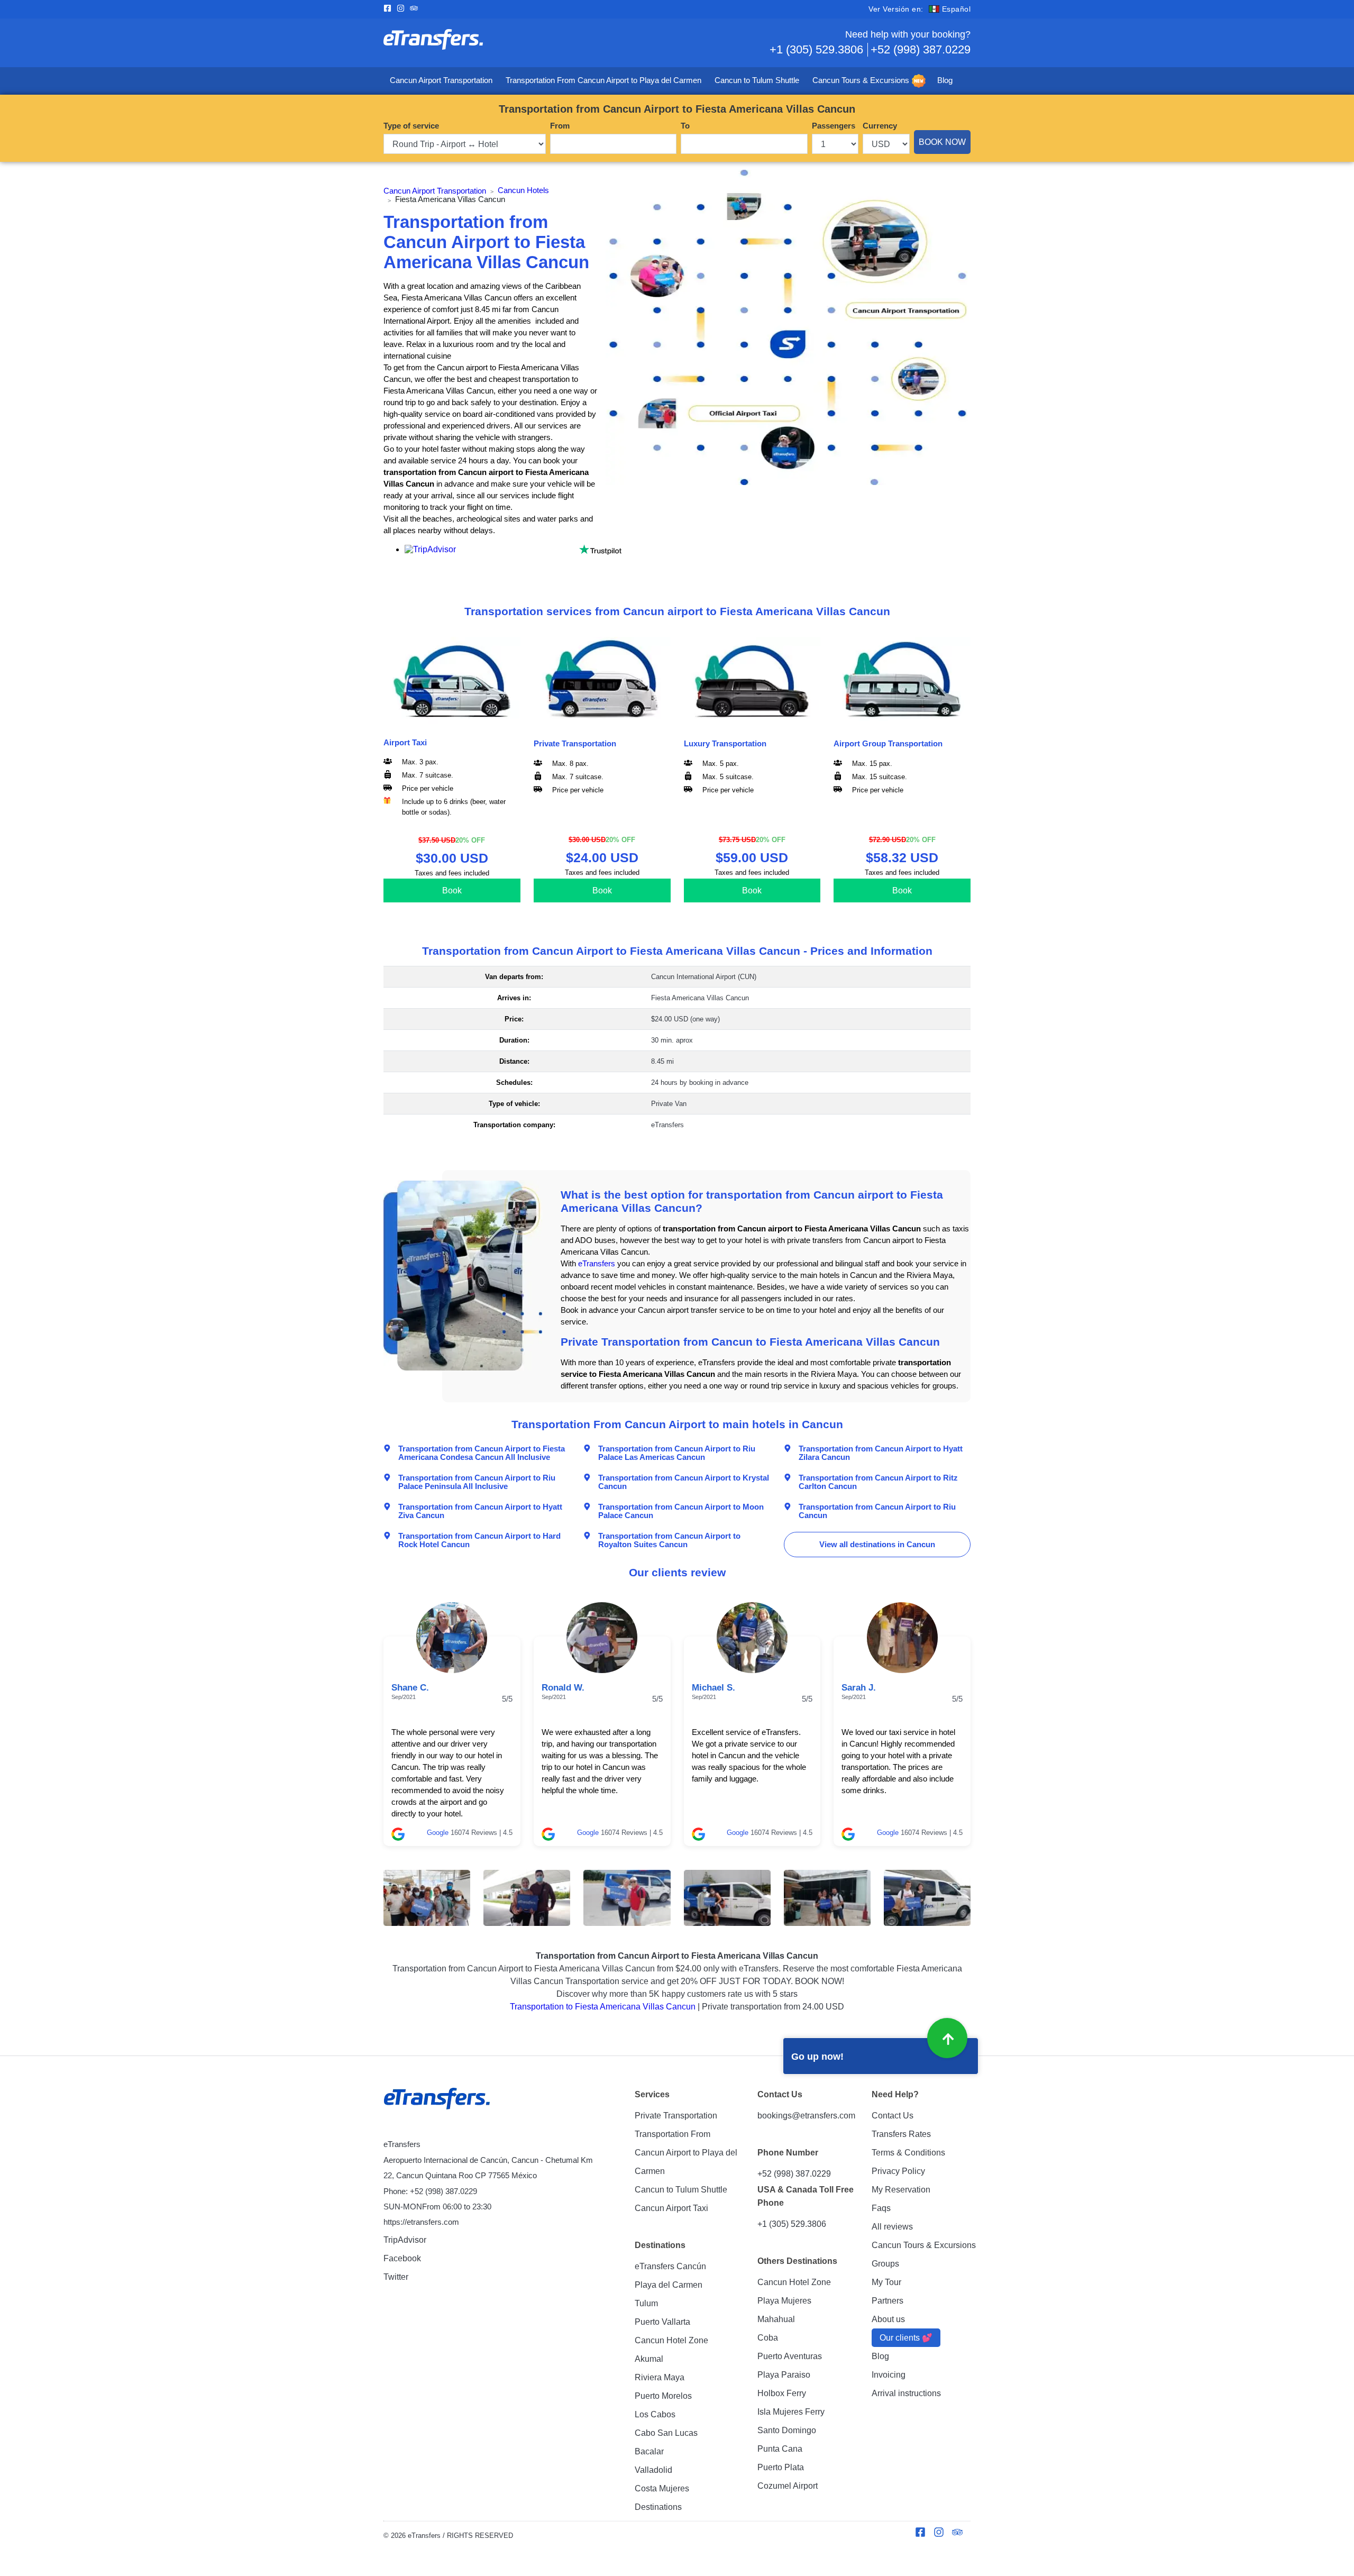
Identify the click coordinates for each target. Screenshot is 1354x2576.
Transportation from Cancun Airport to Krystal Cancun (684, 1482)
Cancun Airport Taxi (671, 2208)
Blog (945, 80)
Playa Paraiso (784, 2375)
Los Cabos (655, 2414)
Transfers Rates (901, 2134)
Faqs (881, 2208)
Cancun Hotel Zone (671, 2340)
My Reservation (901, 2190)
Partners (888, 2301)
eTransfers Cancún (670, 2266)
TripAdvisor (405, 2240)
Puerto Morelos (663, 2396)
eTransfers (597, 1264)
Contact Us (893, 2116)
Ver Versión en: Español (920, 9)
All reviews (892, 2227)
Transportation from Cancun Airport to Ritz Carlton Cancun (878, 1482)
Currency (880, 126)
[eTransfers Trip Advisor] (417, 9)
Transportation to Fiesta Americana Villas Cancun (603, 2007)
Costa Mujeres (662, 2488)
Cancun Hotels (523, 190)
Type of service (411, 126)
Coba (768, 2338)
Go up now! (817, 2057)
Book (452, 890)
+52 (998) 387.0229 (921, 49)
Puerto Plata (781, 2467)
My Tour (886, 2282)
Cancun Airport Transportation (441, 80)
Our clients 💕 (906, 2338)
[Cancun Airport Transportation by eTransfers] (530, 43)
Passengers (834, 126)
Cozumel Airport (788, 2486)
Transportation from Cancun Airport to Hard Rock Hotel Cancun (479, 1540)
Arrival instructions (906, 2393)
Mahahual (776, 2319)
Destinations (658, 2507)
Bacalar (649, 2451)
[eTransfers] (438, 2099)
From (560, 126)
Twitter (396, 2277)
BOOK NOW (942, 142)
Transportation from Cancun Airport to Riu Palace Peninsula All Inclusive (477, 1482)
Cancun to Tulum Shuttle (757, 80)
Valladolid (653, 2470)
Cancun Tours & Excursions (861, 80)
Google (438, 1833)
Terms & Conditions (908, 2153)
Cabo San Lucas (666, 2433)
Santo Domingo (787, 2430)
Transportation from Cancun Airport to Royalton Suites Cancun (669, 1540)
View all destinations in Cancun (877, 1545)
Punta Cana (780, 2449)
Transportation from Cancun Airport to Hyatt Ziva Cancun (480, 1511)
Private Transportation (676, 2116)
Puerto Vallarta (662, 2322)
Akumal (649, 2359)
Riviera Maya (660, 2377)
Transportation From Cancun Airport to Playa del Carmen (603, 80)
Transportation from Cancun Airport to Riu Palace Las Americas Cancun (677, 1453)
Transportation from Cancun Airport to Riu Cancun (877, 1511)
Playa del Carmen (669, 2285)
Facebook (402, 2258)
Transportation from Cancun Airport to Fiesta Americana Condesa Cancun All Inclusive (482, 1453)
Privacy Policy (898, 2171)
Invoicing (889, 2375)
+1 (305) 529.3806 (816, 49)
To (685, 126)
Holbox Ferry (782, 2393)
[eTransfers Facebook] (390, 9)
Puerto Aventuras (790, 2356)
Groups (885, 2264)
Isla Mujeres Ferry (791, 2412)
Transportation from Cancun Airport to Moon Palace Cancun (681, 1511)
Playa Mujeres (784, 2301)
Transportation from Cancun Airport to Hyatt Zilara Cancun (881, 1453)
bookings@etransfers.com (806, 2116)
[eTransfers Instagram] (403, 9)
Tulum (646, 2303)
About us (888, 2319)
